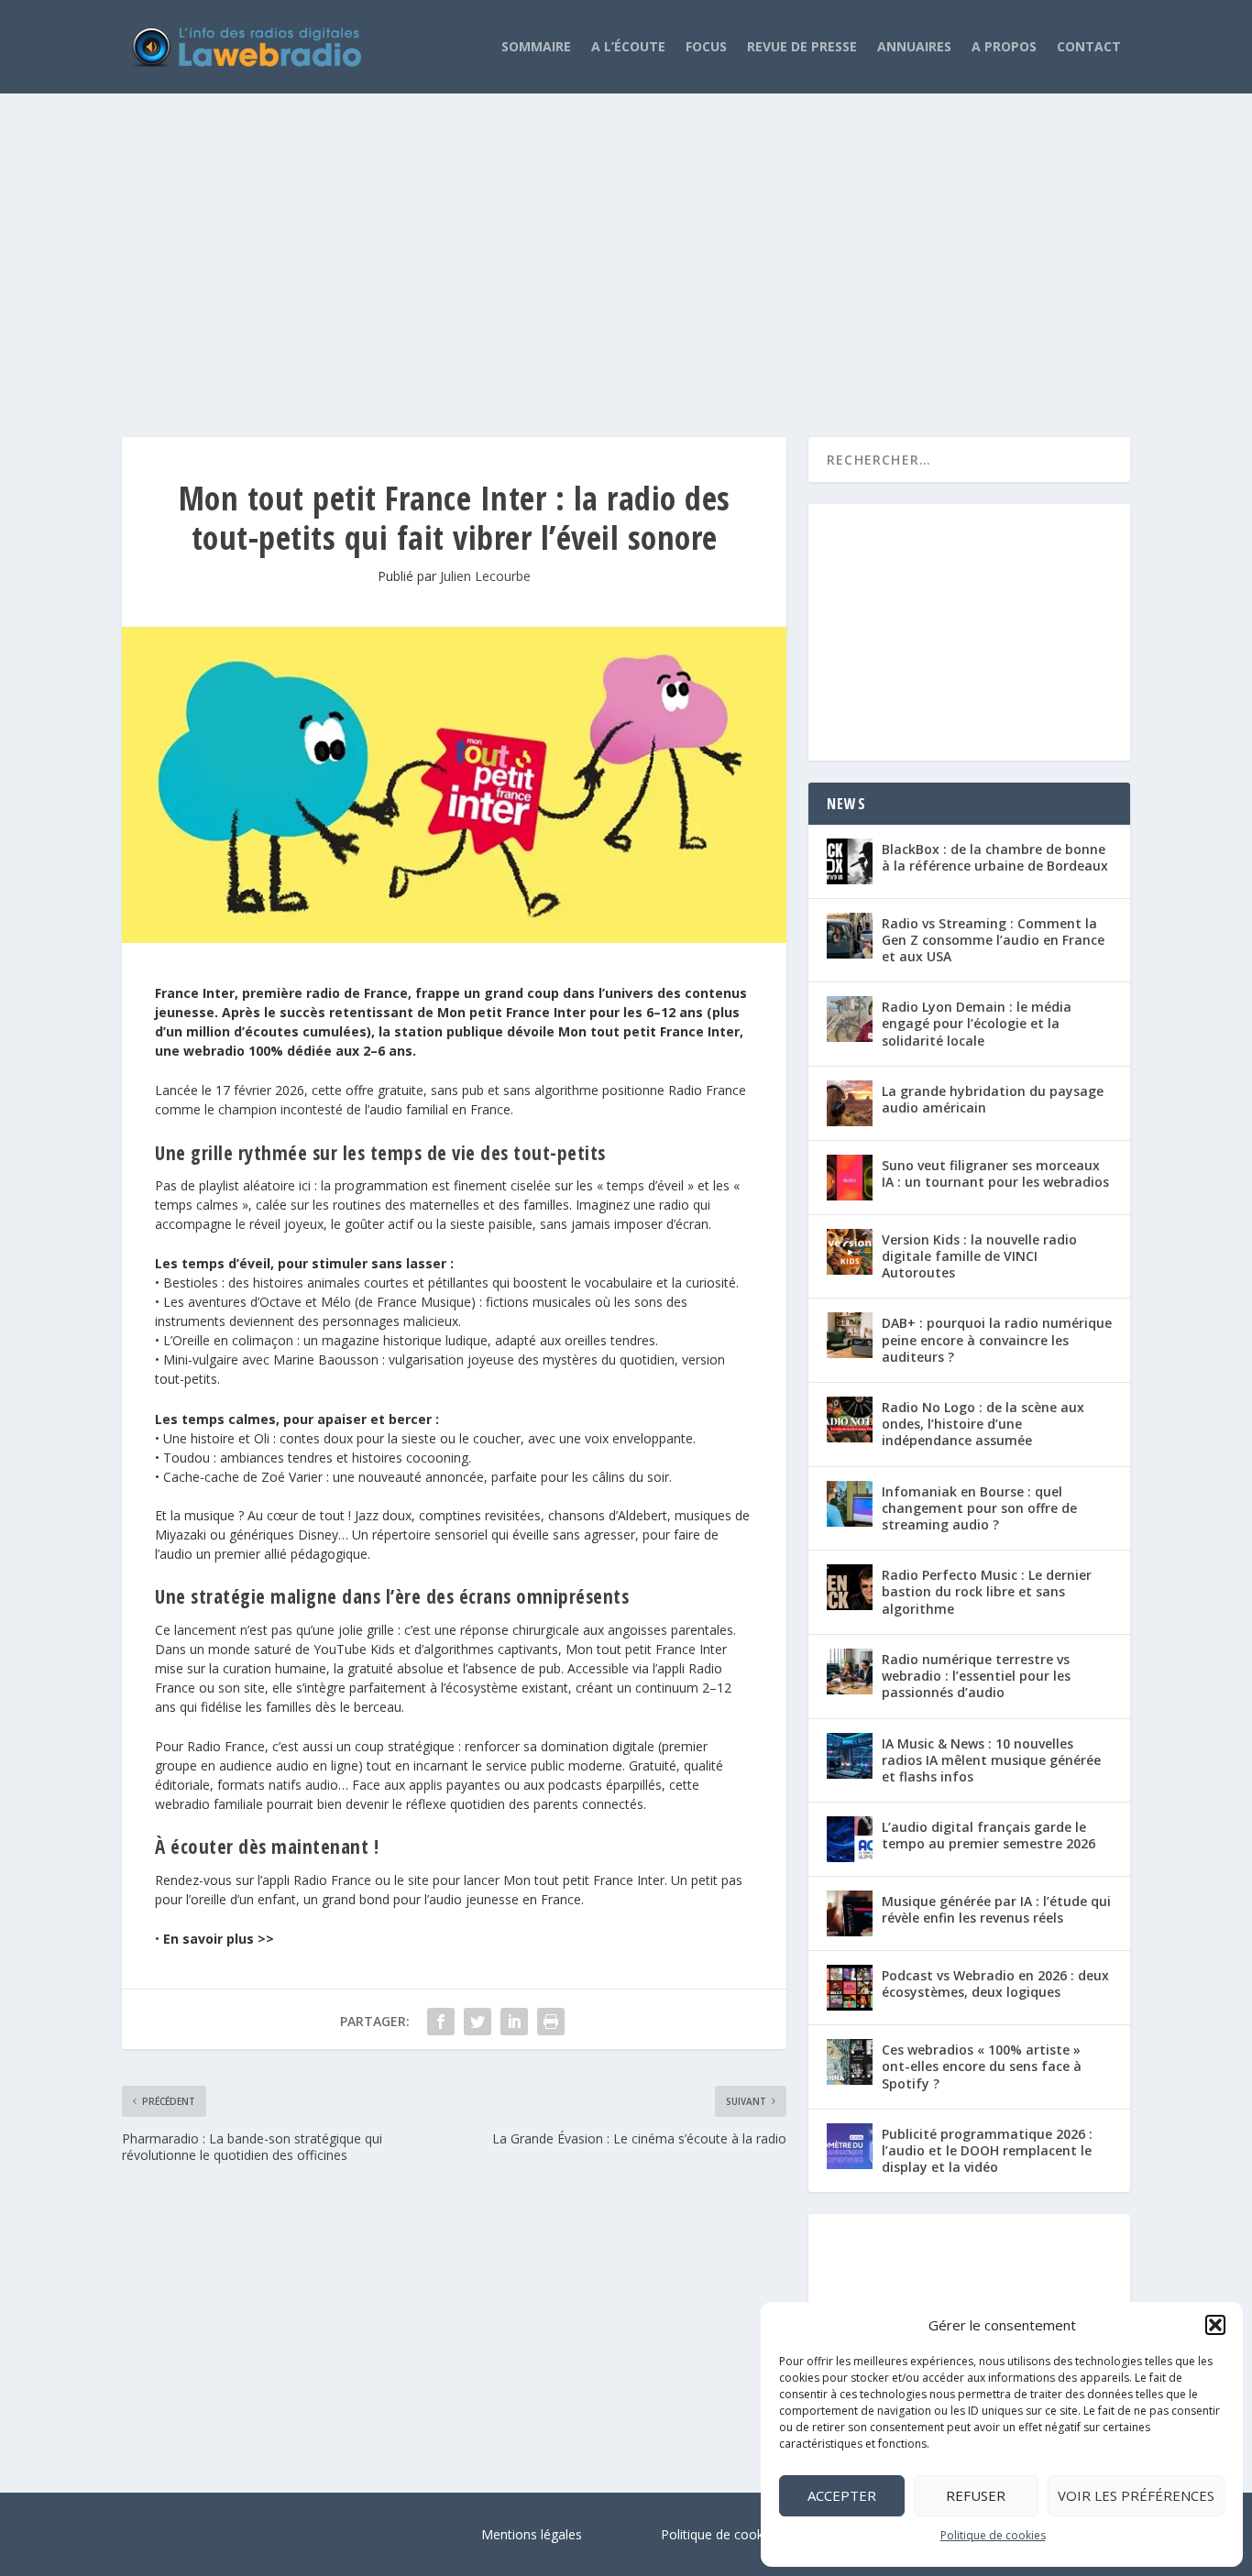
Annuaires (914, 46)
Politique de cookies (993, 2535)
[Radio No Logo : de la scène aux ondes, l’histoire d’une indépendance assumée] (850, 1420)
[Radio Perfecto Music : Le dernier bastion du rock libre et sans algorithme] (850, 1587)
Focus (706, 46)
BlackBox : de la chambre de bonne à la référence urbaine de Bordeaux (995, 857)
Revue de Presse (802, 46)
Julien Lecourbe (485, 576)
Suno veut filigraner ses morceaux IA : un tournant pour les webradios (995, 1173)
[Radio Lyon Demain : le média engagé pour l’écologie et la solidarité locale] (850, 1019)
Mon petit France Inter (511, 1012)
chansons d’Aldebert (608, 1515)
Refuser (976, 2495)
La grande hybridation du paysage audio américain (993, 1099)
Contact (1089, 46)
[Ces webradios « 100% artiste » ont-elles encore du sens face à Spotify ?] (850, 2062)
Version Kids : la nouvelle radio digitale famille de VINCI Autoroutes (979, 1256)
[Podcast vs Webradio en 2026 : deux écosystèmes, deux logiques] (850, 1988)
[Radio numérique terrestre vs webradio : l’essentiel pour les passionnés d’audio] (850, 1672)
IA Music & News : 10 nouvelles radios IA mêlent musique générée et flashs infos (991, 1760)
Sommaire (536, 46)
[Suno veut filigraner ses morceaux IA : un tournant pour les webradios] (850, 1178)
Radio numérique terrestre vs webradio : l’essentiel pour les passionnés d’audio (976, 1676)
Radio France (707, 1090)
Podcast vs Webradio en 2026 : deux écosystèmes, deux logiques (995, 1984)
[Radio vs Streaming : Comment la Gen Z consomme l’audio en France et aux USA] (850, 936)
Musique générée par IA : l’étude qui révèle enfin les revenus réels (996, 1909)
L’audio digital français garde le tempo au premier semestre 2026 (988, 1835)
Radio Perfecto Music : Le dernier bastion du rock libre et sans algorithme (987, 1591)
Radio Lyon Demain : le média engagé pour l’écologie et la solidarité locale (977, 1023)
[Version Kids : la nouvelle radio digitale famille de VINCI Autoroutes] (850, 1252)
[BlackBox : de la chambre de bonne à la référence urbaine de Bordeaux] (850, 861)
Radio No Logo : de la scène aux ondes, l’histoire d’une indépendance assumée (983, 1424)
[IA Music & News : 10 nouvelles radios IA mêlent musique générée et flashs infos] (850, 1756)
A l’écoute (628, 46)
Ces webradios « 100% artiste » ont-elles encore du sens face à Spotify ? (982, 2066)
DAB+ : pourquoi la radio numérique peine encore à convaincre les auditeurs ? (997, 1339)
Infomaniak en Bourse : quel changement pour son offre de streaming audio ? (979, 1508)
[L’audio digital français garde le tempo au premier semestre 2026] (850, 1839)
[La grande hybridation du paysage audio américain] (850, 1103)
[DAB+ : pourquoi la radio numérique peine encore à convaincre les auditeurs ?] (850, 1335)
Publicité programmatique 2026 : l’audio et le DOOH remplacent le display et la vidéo (987, 2150)
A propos (1004, 46)
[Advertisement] (626, 247)
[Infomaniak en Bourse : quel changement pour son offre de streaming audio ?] (850, 1504)
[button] (1215, 2325)
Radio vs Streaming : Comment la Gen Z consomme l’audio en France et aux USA (993, 940)
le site (412, 1880)
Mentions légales (532, 2534)
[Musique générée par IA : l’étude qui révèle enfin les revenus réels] (850, 1913)
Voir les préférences (1136, 2495)
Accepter (842, 2495)
